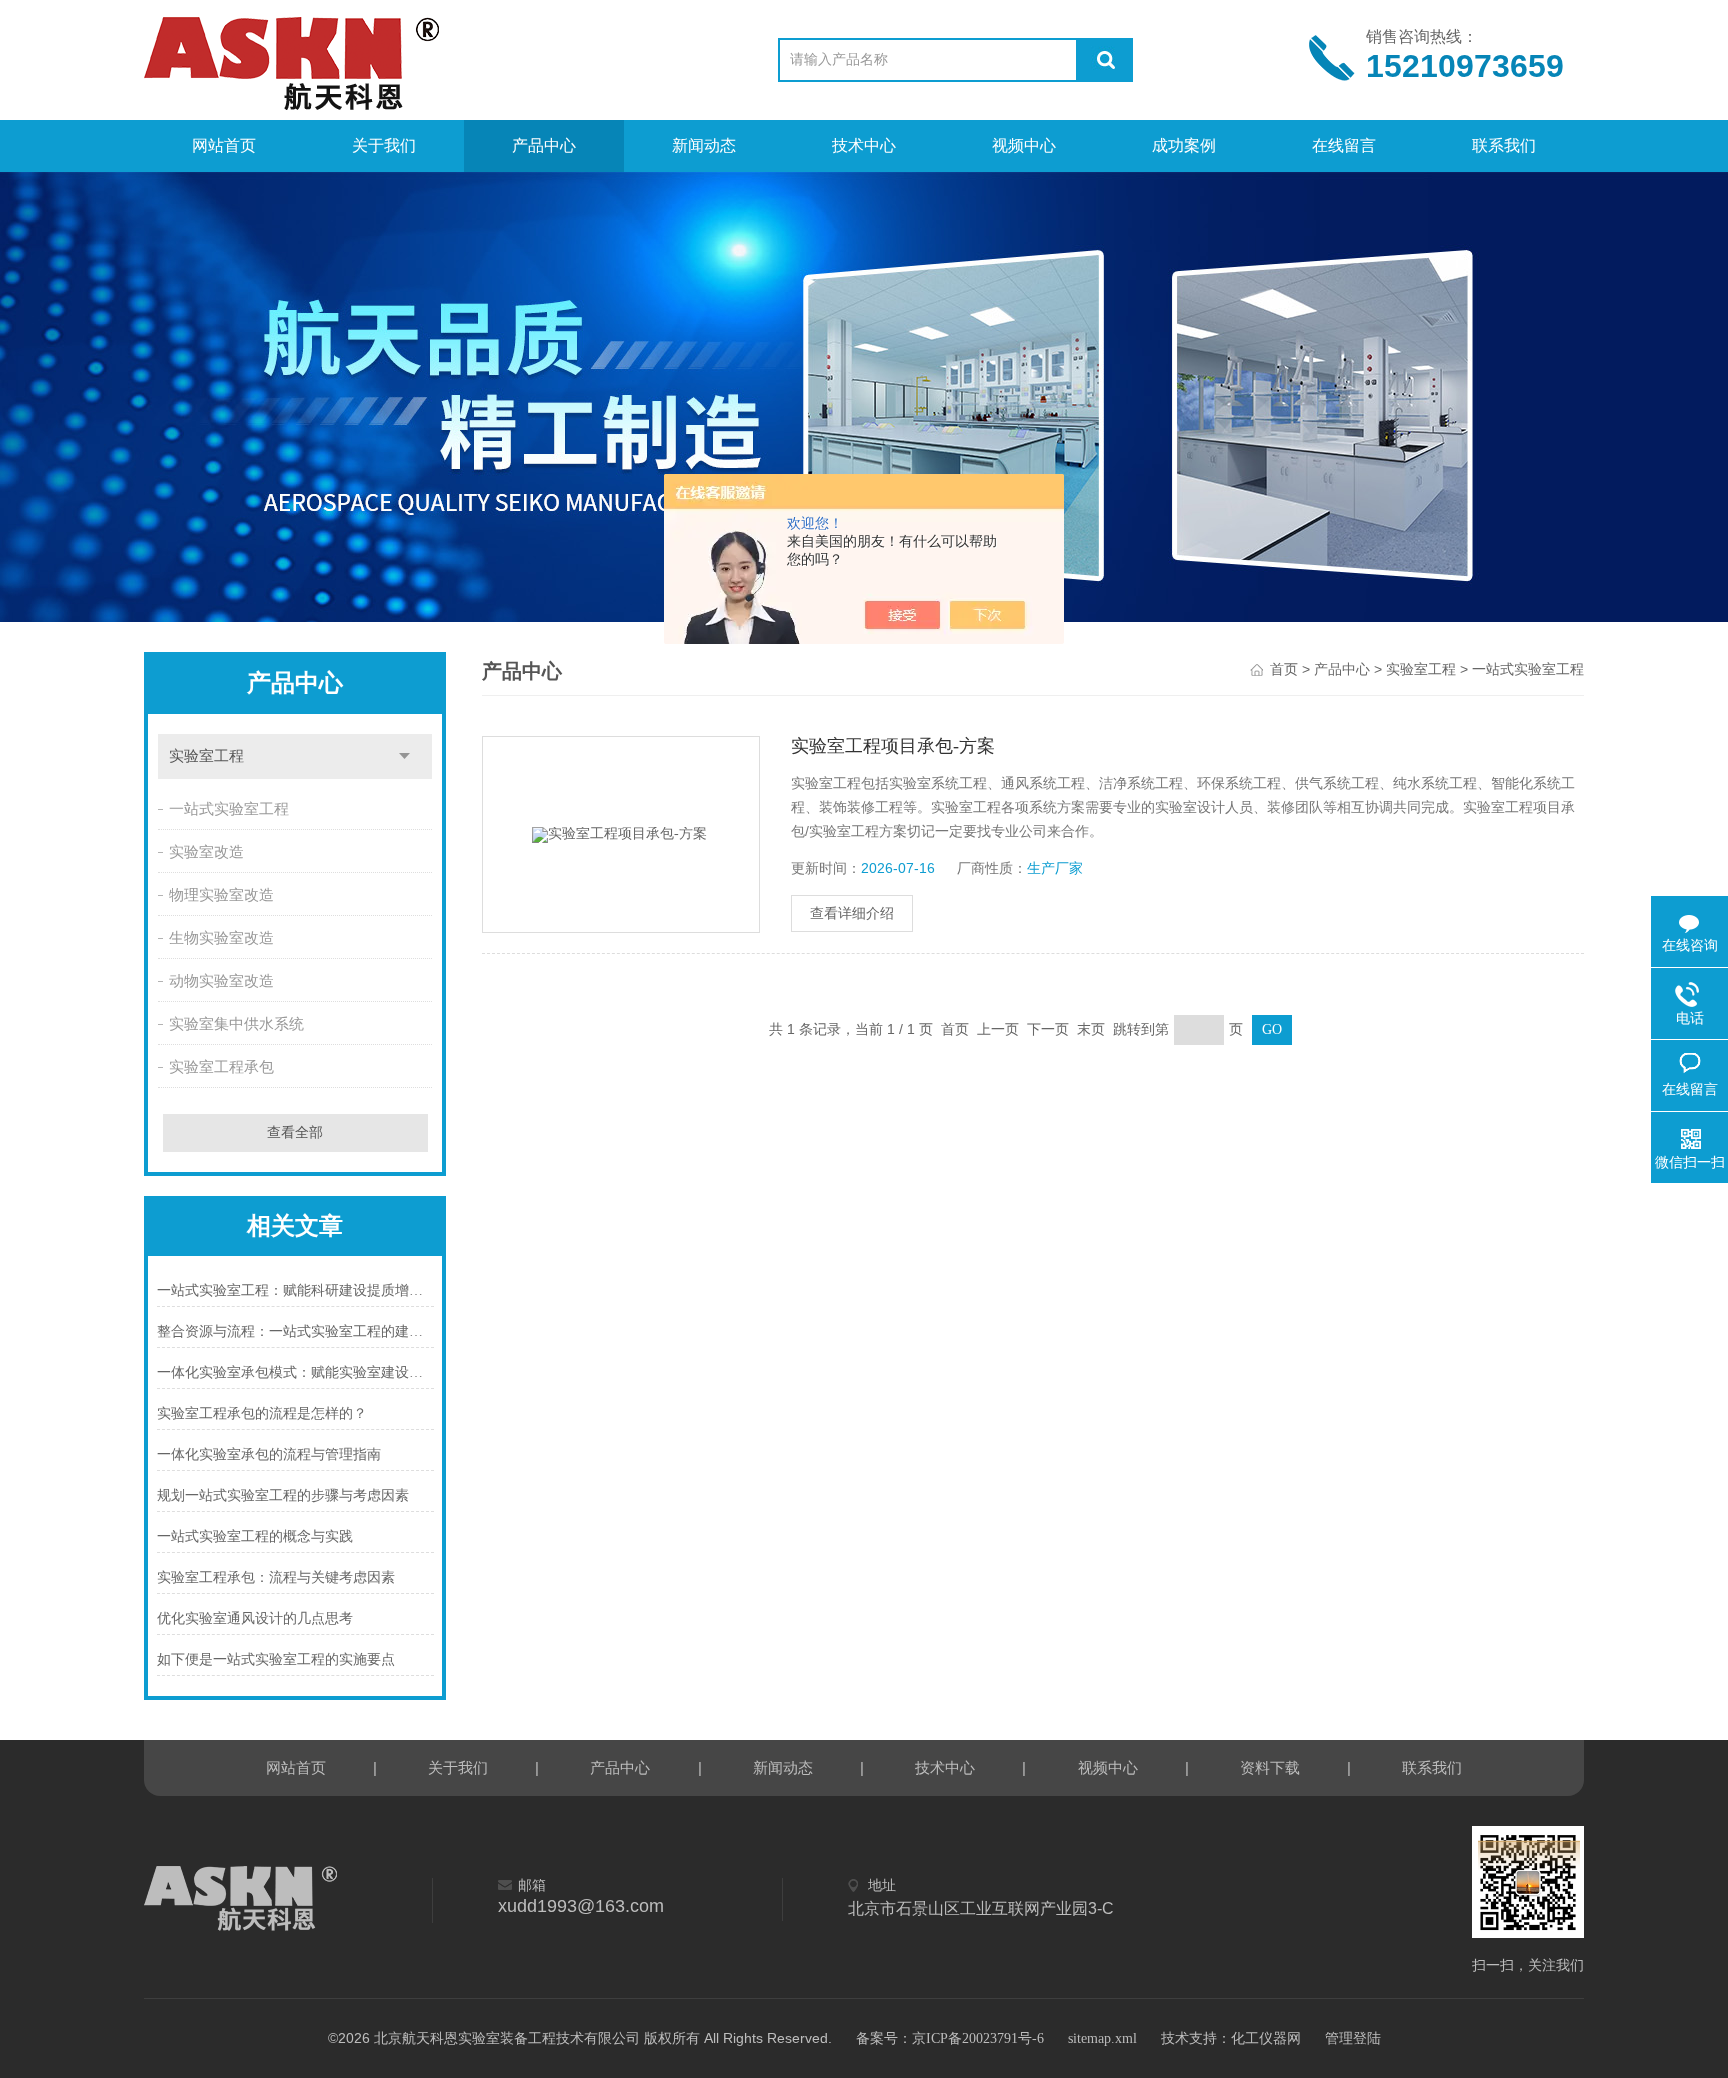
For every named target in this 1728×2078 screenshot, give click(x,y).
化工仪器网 (1266, 2038)
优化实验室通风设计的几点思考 (255, 1618)
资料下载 (1270, 1768)
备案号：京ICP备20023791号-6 (950, 2038)
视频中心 (1024, 145)
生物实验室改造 (221, 938)
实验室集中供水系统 (236, 1024)
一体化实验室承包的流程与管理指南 (269, 1454)
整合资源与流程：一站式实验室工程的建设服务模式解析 (295, 1331)
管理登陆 (1353, 2038)
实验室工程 (206, 756)
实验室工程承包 (221, 1067)
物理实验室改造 (221, 895)
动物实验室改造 (221, 981)
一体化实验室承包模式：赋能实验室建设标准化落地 (295, 1372)
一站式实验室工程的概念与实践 (255, 1536)
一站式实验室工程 (229, 809)
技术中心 (864, 145)
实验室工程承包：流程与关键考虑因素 (276, 1577)
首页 (1284, 669)
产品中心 (544, 145)
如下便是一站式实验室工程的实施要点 (276, 1659)
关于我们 (384, 145)
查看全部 (295, 1132)
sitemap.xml (1102, 2038)
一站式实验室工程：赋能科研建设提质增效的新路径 (295, 1290)
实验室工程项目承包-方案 (893, 746)
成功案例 (1184, 145)
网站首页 (224, 145)
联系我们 (1504, 145)
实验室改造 (206, 852)
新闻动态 (704, 145)
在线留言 (1344, 145)
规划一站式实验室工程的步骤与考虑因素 (283, 1495)
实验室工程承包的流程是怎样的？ (262, 1413)
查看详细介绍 (852, 913)
